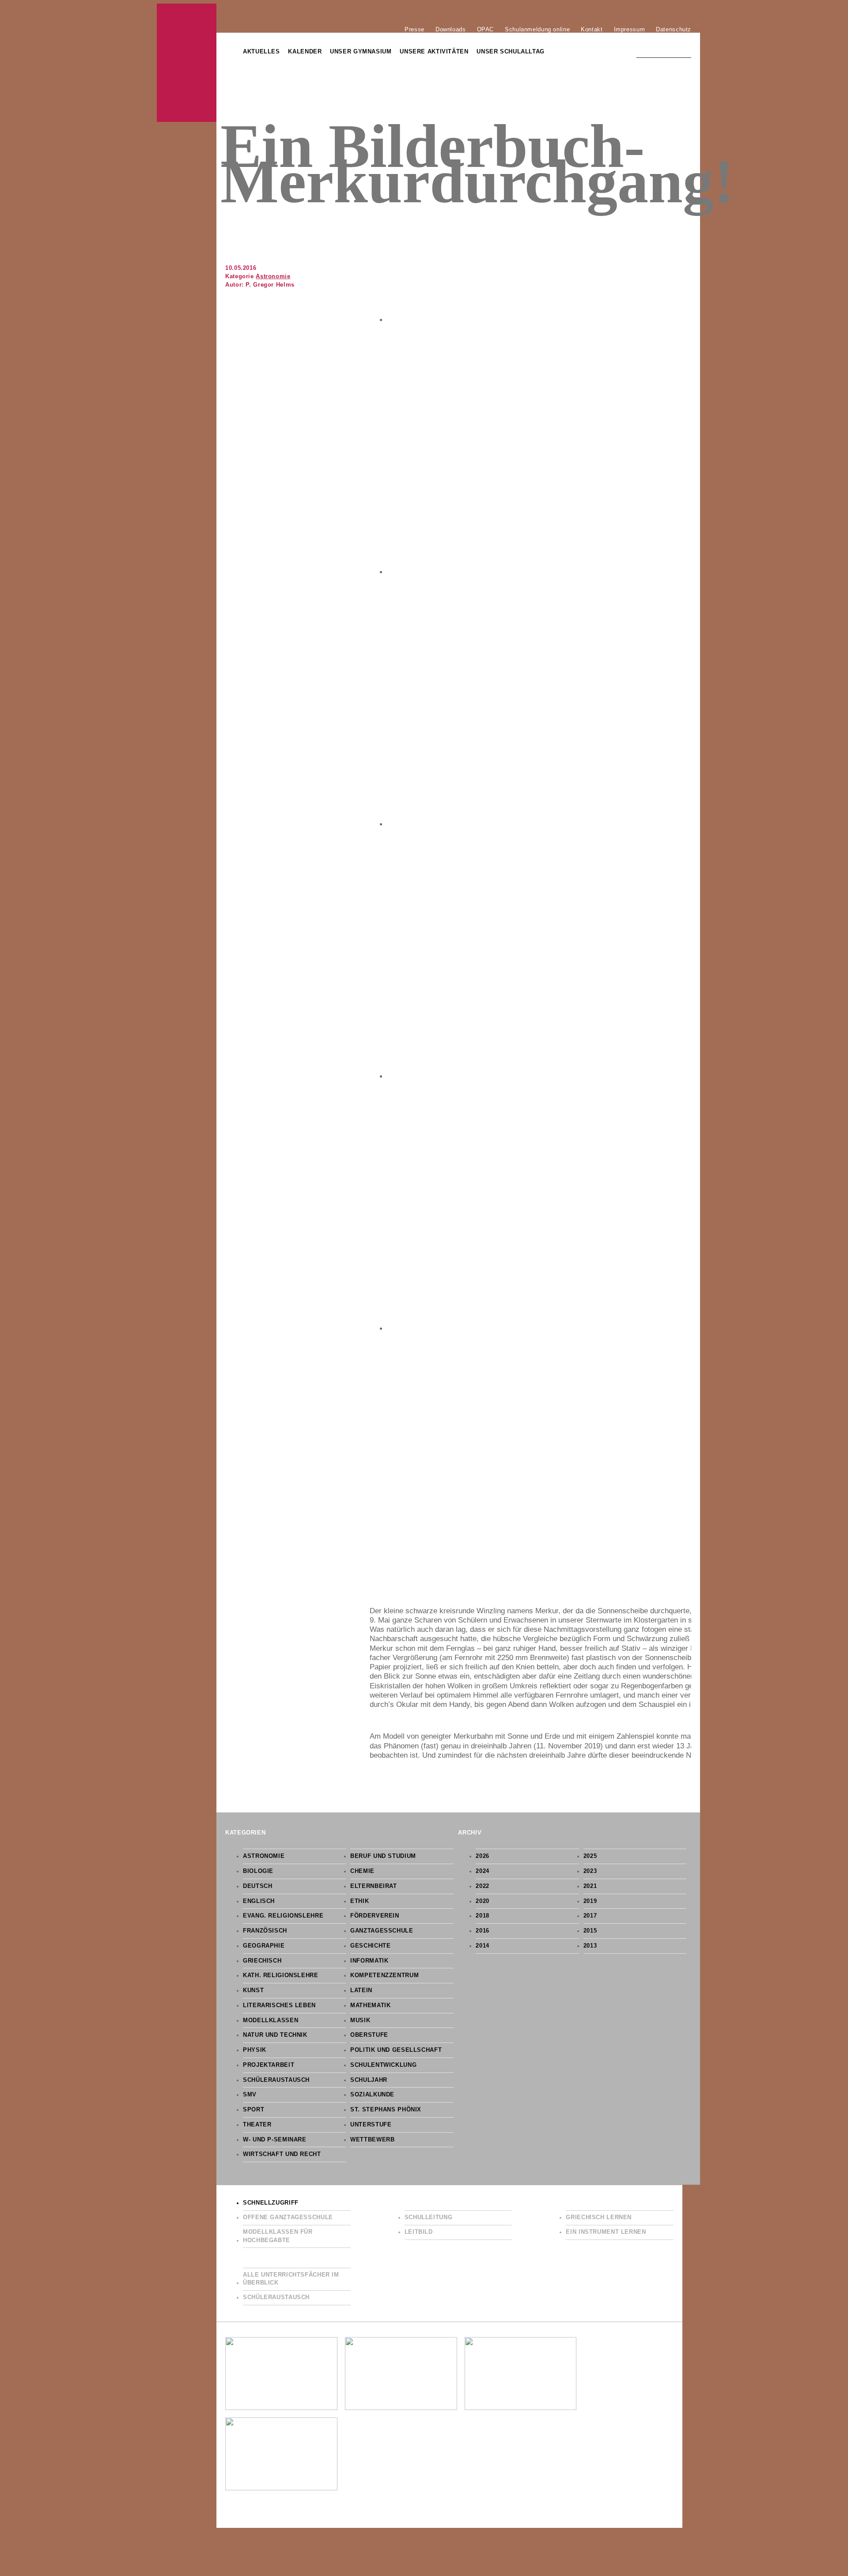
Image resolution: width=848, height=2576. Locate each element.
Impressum (630, 29)
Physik (255, 2050)
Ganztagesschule (382, 1931)
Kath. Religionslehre (281, 1975)
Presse (415, 29)
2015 (590, 1931)
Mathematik (370, 2005)
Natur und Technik (275, 2035)
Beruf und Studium (383, 1856)
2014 (483, 1946)
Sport (254, 2110)
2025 (590, 1856)
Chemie (362, 1871)
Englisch (259, 1901)
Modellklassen (271, 2020)
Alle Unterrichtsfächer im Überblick (291, 2279)
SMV (250, 2095)
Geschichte (370, 1946)
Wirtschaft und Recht (282, 2154)
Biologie (258, 1871)
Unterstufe (371, 2125)
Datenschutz (674, 29)
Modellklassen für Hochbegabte (278, 2236)
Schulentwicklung (383, 2065)
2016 (483, 1931)
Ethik (360, 1901)
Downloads (451, 29)
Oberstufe (369, 2035)
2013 (590, 1946)
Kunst (253, 1990)
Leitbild (419, 2232)
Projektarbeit (269, 2065)
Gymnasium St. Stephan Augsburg (187, 63)
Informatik (369, 1961)
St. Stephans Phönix (386, 2110)
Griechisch (262, 1961)
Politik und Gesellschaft (396, 2050)
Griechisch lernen (599, 2217)
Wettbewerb (372, 2140)
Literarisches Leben (279, 2005)
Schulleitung (429, 2217)
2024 (483, 1871)
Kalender (305, 52)
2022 (483, 1886)
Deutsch (257, 1886)
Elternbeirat (374, 1886)
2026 (483, 1856)
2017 (590, 1916)
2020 (483, 1901)
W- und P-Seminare (275, 2140)
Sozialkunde (372, 2095)
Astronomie (273, 276)
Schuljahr (369, 2080)
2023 (590, 1871)
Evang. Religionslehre (283, 1916)
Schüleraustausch (276, 2080)
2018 (483, 1916)
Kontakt (592, 29)
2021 (590, 1886)
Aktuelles (261, 52)
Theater (257, 2125)
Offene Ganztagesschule (288, 2217)
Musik (360, 2020)
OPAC (486, 29)
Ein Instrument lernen (606, 2232)
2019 (590, 1901)
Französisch (265, 1931)
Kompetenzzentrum (384, 1975)
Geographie (264, 1946)
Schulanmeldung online (537, 29)
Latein (361, 1990)
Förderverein (375, 1916)
